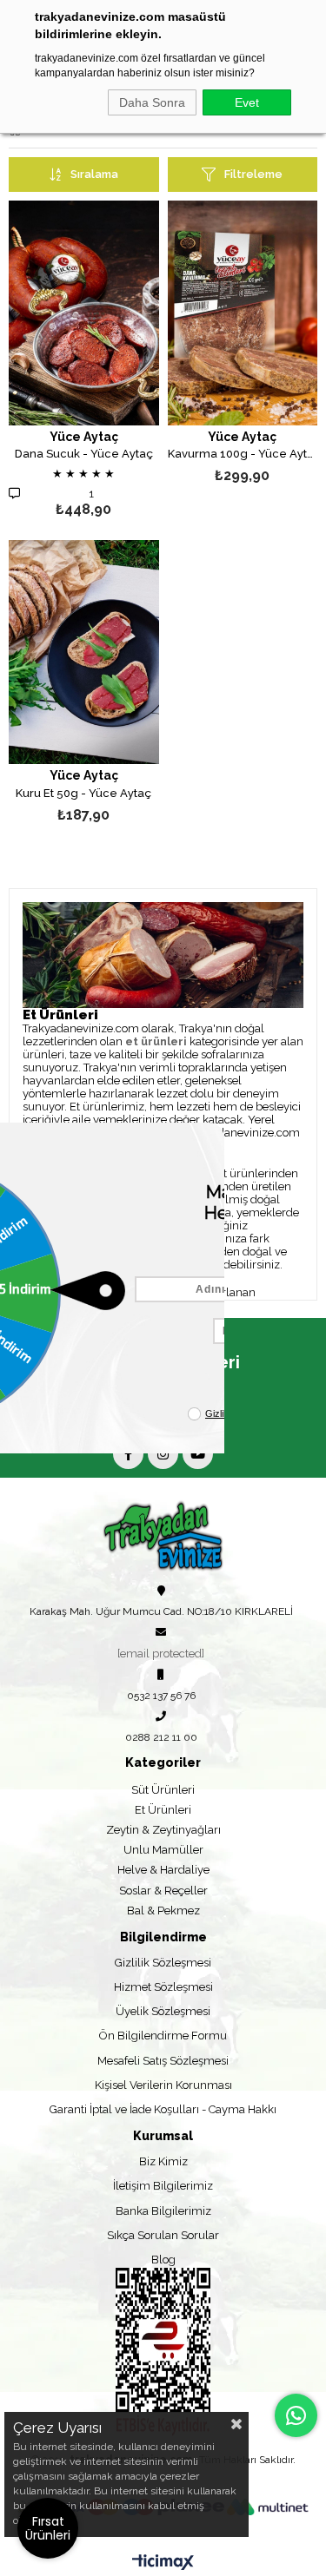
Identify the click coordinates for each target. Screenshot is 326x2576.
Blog (163, 2260)
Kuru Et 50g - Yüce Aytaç (83, 794)
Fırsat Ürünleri (48, 2528)
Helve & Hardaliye (163, 1870)
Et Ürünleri (163, 1810)
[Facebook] (128, 1454)
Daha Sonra (152, 102)
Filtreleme (253, 174)
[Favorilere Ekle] (84, 362)
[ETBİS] (163, 2352)
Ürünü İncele (113, 362)
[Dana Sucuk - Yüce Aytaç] (84, 313)
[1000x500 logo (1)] (163, 1536)
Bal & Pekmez (163, 1911)
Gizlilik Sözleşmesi (163, 1963)
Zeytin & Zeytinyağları (163, 1830)
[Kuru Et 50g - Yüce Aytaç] (84, 652)
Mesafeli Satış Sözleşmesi (163, 2061)
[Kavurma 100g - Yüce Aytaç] (243, 313)
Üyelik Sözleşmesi (163, 2011)
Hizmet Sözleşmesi (163, 1987)
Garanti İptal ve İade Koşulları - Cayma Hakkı (163, 2109)
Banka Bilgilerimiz (163, 2211)
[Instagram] (163, 1454)
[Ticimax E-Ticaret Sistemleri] (163, 2563)
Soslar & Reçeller (163, 1891)
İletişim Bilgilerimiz (163, 2186)
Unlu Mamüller (163, 1850)
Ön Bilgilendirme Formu (163, 2036)
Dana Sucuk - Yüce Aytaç (84, 454)
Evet (247, 102)
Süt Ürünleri (163, 1790)
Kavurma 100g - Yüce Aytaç (243, 454)
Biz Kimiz (163, 2161)
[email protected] (161, 1654)
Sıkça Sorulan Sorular (163, 2235)
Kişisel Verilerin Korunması (163, 2085)
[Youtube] (198, 1454)
